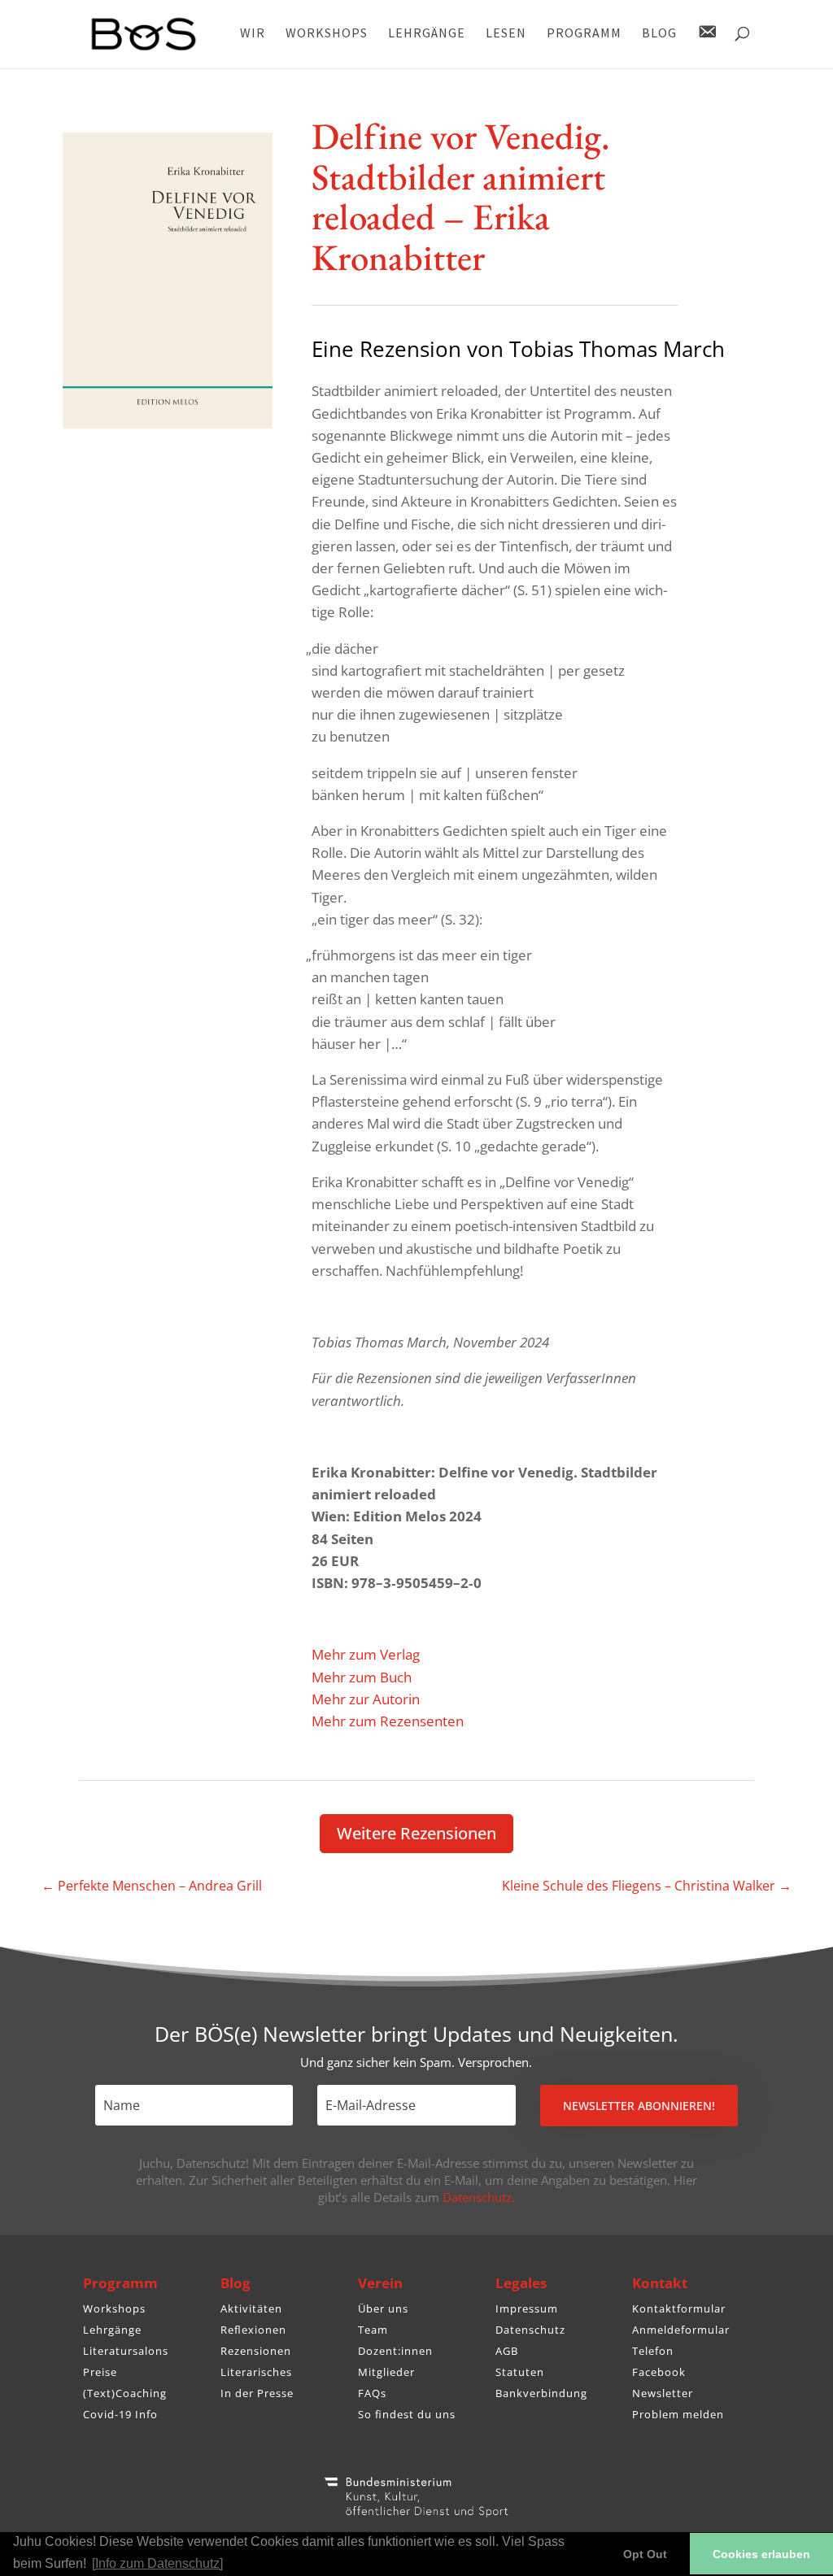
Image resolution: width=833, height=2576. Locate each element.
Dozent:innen (395, 2351)
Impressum (527, 2308)
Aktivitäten (251, 2308)
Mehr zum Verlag (366, 1654)
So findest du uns (407, 2414)
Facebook (659, 2372)
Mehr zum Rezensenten (388, 1721)
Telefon (653, 2351)
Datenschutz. (479, 2197)
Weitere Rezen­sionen (416, 1833)
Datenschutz (530, 2330)
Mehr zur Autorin (366, 1699)
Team (373, 2330)
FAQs (372, 2393)
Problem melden (678, 2414)
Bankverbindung (541, 2393)
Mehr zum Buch (362, 1677)
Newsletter (663, 2393)
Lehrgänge (112, 2330)
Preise (100, 2372)
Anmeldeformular (681, 2330)
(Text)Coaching (125, 2393)
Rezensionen (256, 2351)
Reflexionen (253, 2330)
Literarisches (256, 2372)
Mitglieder (386, 2372)
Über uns (383, 2308)
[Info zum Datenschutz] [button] (157, 2563)
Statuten (520, 2372)
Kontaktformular (679, 2308)
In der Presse (257, 2393)
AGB (507, 2351)
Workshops (114, 2308)
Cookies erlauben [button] (761, 2554)
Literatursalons (126, 2351)
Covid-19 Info (120, 2414)
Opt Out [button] (645, 2554)
